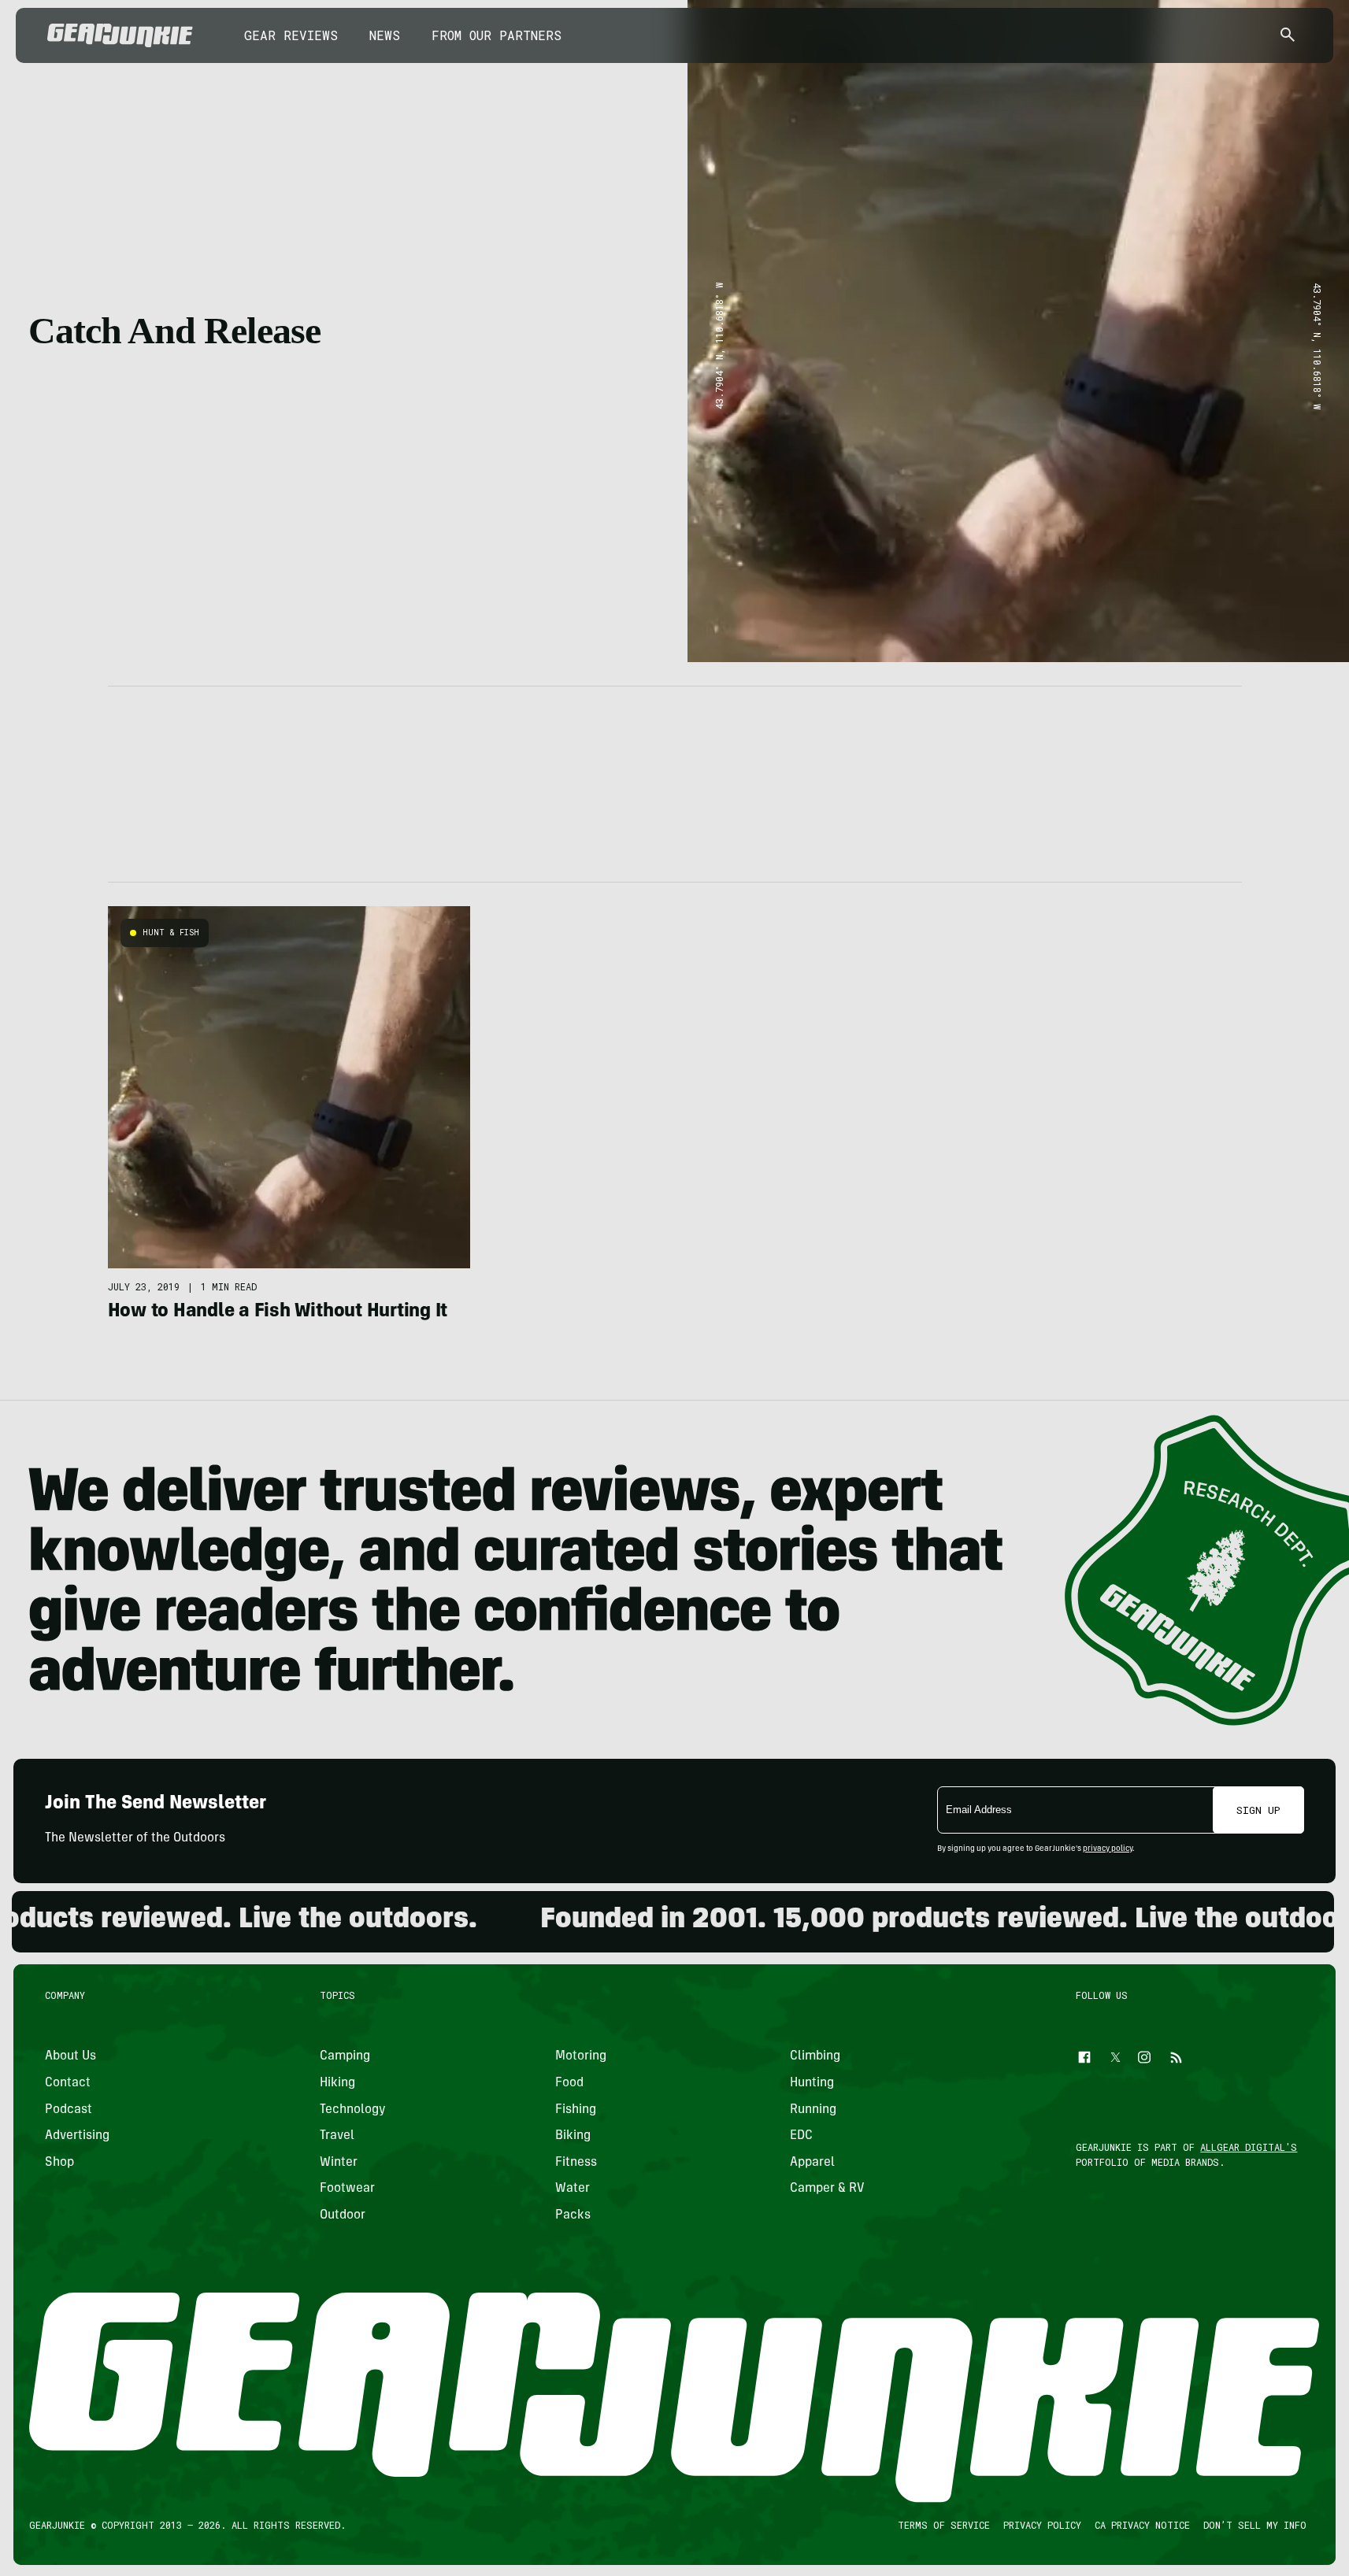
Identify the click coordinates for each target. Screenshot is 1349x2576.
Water (573, 2189)
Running (813, 2109)
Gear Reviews (291, 35)
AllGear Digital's (1249, 2147)
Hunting (812, 2082)
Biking (573, 2136)
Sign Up (1258, 1810)
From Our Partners (497, 35)
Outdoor (343, 2215)
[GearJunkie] (120, 35)
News (385, 35)
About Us (70, 2056)
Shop (59, 2162)
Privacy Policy (1042, 2525)
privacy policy (1108, 1849)
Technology (353, 2109)
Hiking (337, 2082)
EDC (801, 2136)
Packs (573, 2215)
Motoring (581, 2056)
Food (569, 2082)
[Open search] (1288, 36)
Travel (337, 2136)
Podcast (69, 2109)
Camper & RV (827, 2189)
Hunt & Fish (171, 933)
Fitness (576, 2162)
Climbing (815, 2056)
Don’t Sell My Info (1255, 2525)
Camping (345, 2056)
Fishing (576, 2109)
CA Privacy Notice (1142, 2525)
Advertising (77, 2136)
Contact (68, 2082)
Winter (339, 2162)
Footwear (347, 2189)
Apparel (812, 2162)
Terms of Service (944, 2525)
